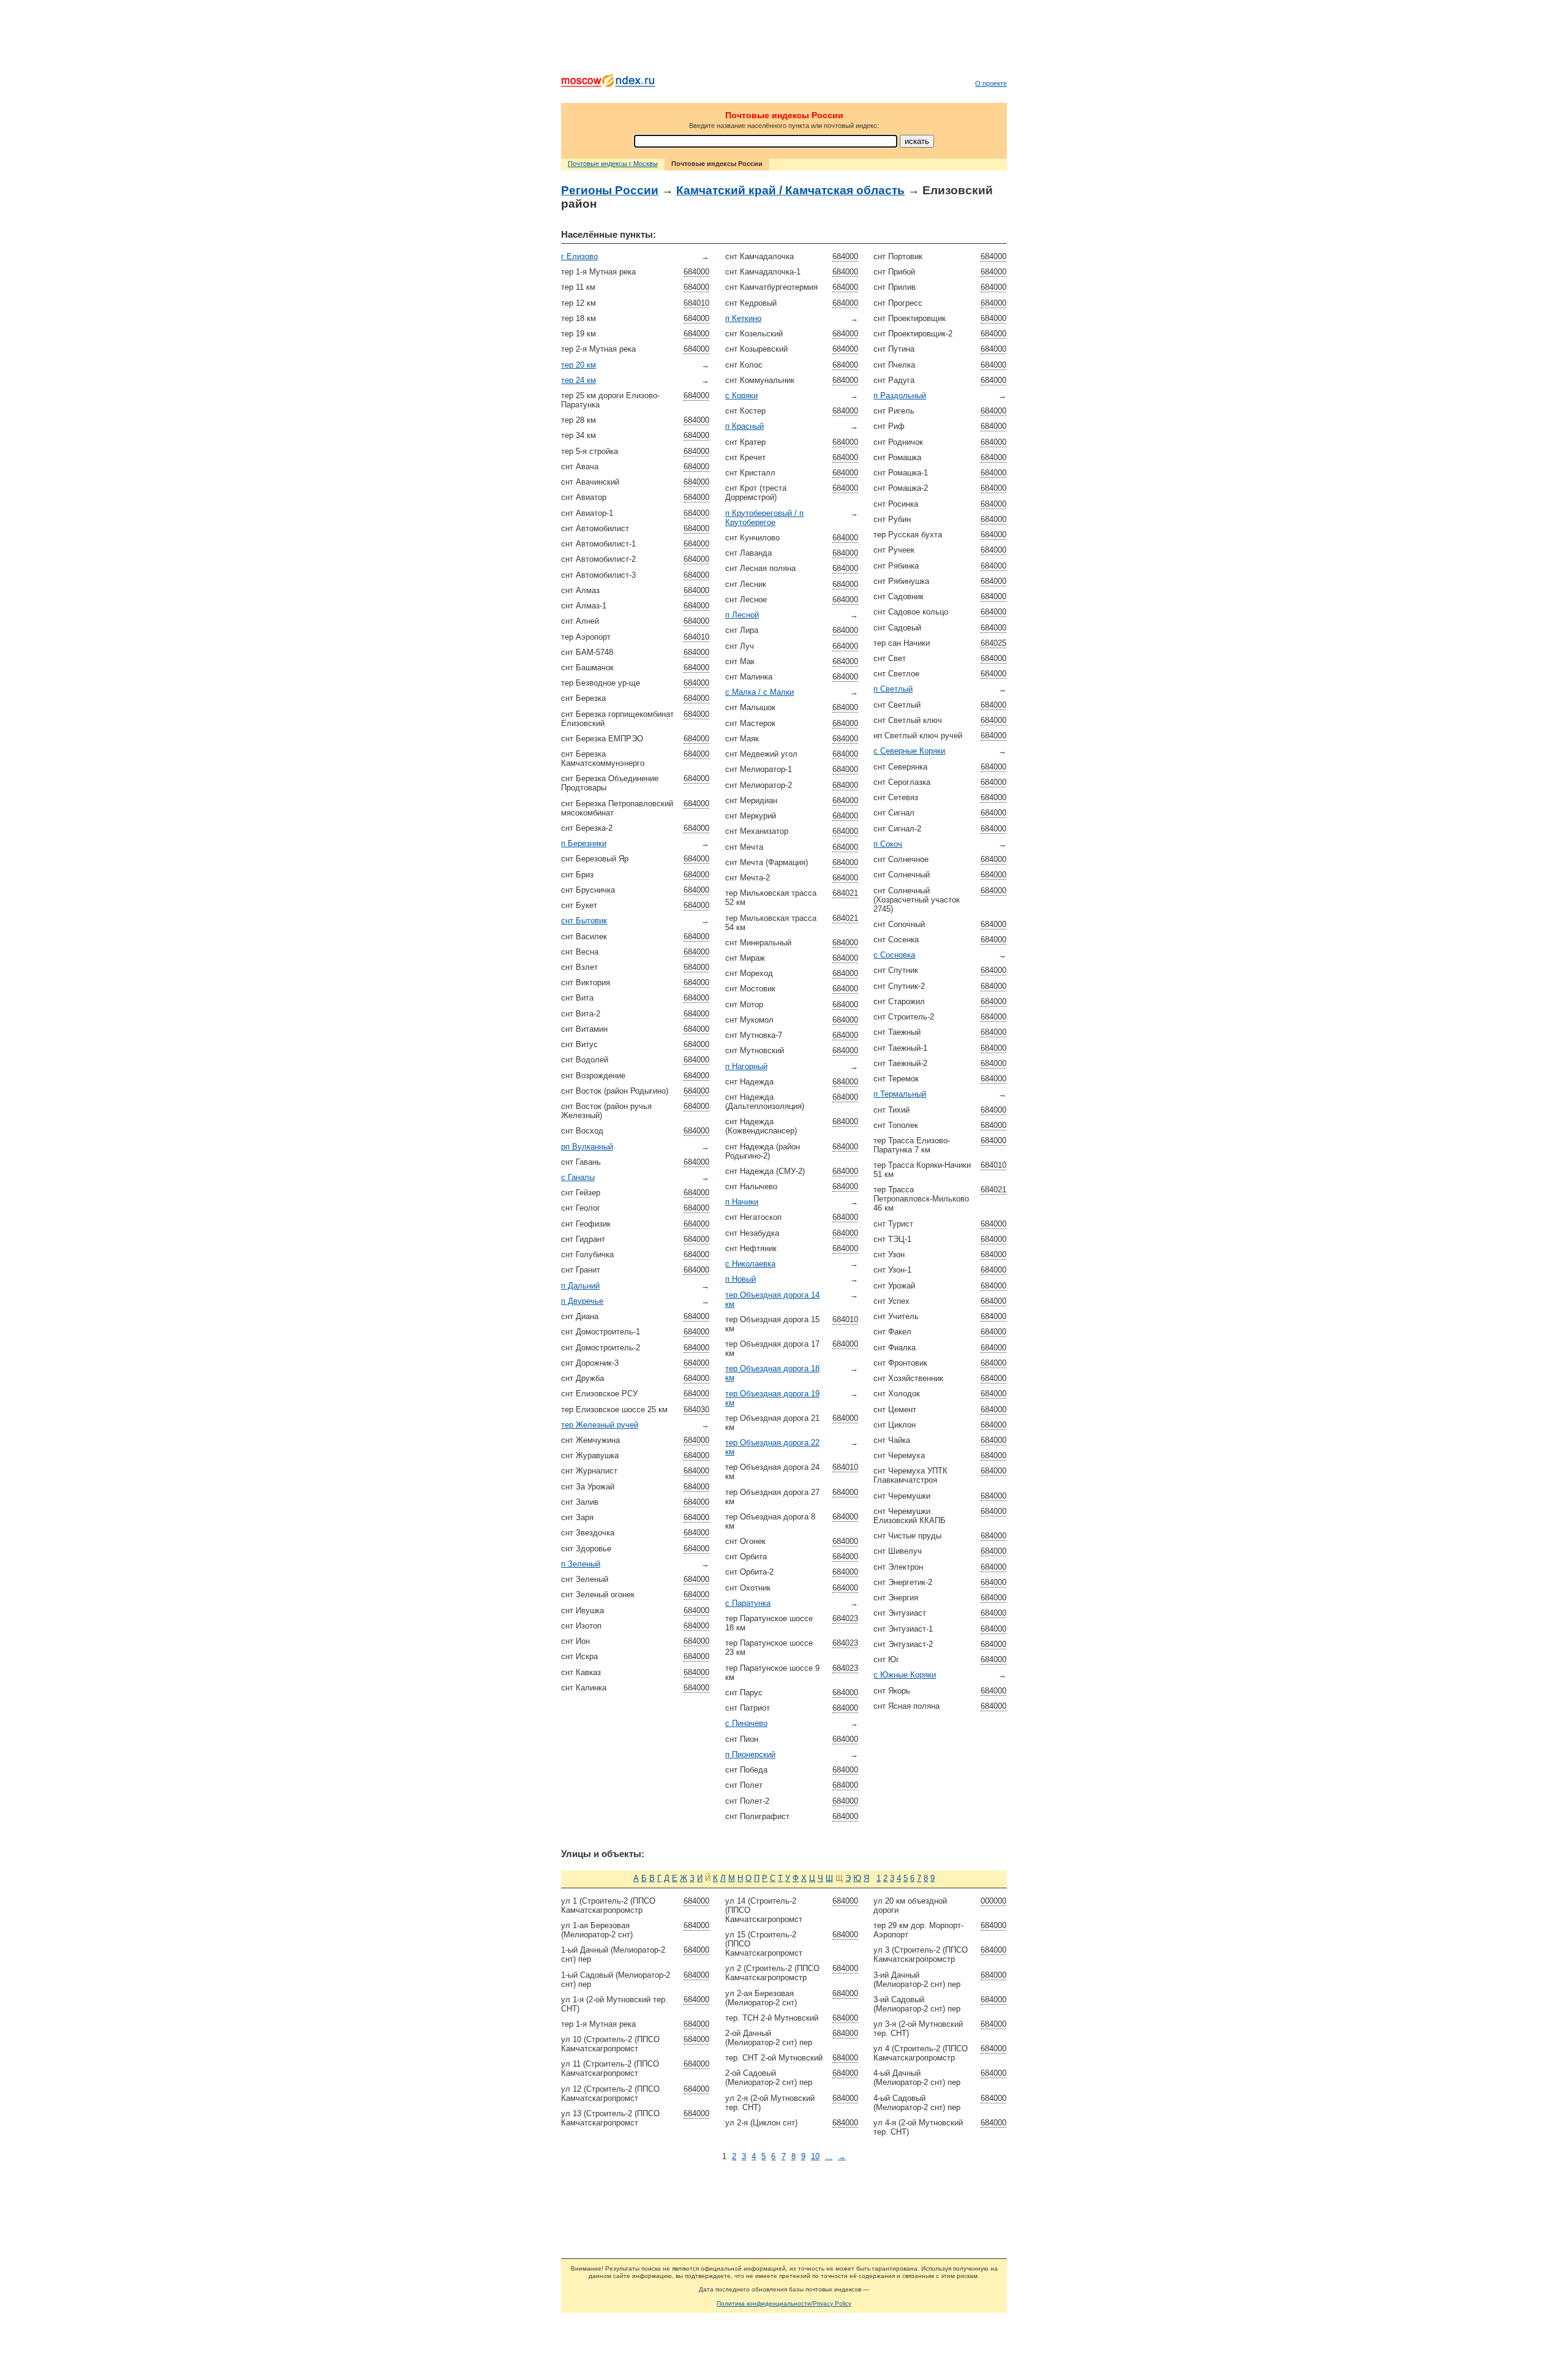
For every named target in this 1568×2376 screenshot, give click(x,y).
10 (815, 2156)
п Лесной (742, 615)
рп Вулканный (587, 1147)
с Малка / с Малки (759, 692)
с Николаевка (750, 1264)
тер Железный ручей (600, 1425)
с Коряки (741, 395)
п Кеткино (743, 318)
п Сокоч (888, 844)
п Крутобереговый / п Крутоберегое (764, 518)
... (829, 2156)
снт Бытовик (584, 921)
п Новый (741, 1279)
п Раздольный (900, 395)
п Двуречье (582, 1301)
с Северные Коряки (909, 751)
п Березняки (584, 843)
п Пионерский (750, 1754)
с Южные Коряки (905, 1675)
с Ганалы (578, 1177)
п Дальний (580, 1286)
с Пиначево (746, 1723)
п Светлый (893, 689)
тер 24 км (579, 380)
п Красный (744, 426)
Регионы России (610, 190)
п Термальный (900, 1094)
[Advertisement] (784, 40)
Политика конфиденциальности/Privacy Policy (784, 2303)
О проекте (991, 83)
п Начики (742, 1202)
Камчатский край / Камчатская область (790, 190)
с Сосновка (894, 955)
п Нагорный (746, 1066)
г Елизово (579, 256)
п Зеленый (581, 1564)
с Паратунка (748, 1603)
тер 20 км (579, 365)
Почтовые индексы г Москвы (613, 164)
